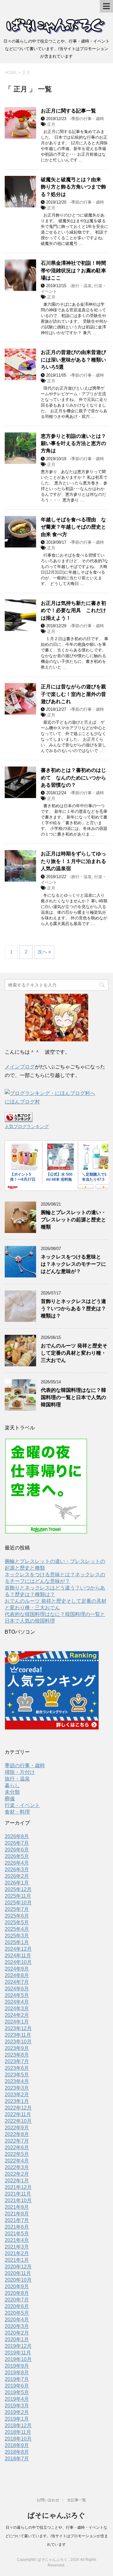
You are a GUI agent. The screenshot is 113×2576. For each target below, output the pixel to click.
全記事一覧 (77, 2500)
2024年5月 (17, 1995)
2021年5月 (17, 2234)
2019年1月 (17, 2419)
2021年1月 (17, 2260)
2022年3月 (17, 2167)
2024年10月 (18, 1962)
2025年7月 (17, 1909)
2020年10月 (18, 2280)
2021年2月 (17, 2253)
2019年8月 (17, 2373)
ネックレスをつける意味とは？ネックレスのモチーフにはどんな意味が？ (73, 1264)
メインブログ (20, 1067)
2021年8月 (17, 2214)
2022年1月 (17, 2181)
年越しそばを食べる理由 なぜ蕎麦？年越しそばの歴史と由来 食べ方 (73, 527)
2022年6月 (17, 2148)
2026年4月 (17, 1863)
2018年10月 (18, 2439)
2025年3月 (17, 1936)
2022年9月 (17, 2128)
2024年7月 (17, 1982)
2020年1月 (17, 2339)
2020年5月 (17, 2313)
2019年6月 (17, 2386)
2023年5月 (17, 2075)
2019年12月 (18, 2346)
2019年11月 (18, 2353)
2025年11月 (18, 1896)
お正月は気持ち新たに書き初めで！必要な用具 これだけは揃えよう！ (73, 611)
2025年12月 (18, 1889)
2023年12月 (18, 2028)
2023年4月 (17, 2081)
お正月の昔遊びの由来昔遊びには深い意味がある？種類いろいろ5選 (73, 360)
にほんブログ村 (22, 1102)
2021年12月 (18, 2187)
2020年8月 (17, 2293)
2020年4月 (17, 2320)
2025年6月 (17, 1916)
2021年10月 (18, 2200)
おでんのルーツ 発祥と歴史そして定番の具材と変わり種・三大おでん (74, 1353)
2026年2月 (17, 1876)
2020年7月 (17, 2300)
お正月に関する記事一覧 (68, 111)
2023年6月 (17, 2068)
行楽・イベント (22, 1805)
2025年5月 (17, 1922)
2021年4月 (17, 2240)
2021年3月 (17, 2247)
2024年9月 (17, 1969)
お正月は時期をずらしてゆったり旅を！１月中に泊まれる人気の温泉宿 (73, 861)
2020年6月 (17, 2306)
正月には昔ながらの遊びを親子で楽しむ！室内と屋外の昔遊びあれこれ (73, 694)
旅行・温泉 (81, 286)
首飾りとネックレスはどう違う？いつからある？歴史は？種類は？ (73, 1309)
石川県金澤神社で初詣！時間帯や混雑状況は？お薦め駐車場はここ (73, 270)
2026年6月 (17, 1850)
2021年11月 (18, 2194)
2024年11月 (18, 1956)
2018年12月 (18, 2425)
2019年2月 (17, 2412)
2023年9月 (17, 2048)
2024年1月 (17, 2022)
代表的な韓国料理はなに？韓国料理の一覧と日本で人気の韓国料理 (73, 1398)
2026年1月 (17, 1883)
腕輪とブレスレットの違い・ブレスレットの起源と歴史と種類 (73, 1220)
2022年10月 (18, 2121)
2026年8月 (17, 1836)
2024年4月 (17, 2002)
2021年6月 (17, 2227)
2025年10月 (18, 1903)
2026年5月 (17, 1856)
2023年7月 (17, 2061)
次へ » (44, 952)
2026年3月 (17, 1870)
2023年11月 (18, 2035)
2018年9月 (17, 2445)
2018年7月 (17, 2459)
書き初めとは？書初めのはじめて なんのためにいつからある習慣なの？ (73, 778)
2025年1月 (17, 1942)
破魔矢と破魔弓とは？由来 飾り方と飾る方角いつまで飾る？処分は (73, 187)
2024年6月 (17, 1989)
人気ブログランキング (27, 1126)
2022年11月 (18, 2114)
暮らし (12, 1785)
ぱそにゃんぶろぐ (56, 2515)
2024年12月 (18, 1949)
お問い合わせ (48, 2500)
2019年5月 (17, 2392)
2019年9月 (17, 2366)
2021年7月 (17, 2220)
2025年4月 (17, 1929)
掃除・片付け (20, 1772)
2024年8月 (17, 1975)
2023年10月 (18, 2042)
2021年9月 (17, 2207)
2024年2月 (17, 2015)
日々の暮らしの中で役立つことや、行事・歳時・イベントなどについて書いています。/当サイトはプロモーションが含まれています (57, 2536)
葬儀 (10, 1799)
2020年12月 (18, 2267)
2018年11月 (18, 2432)
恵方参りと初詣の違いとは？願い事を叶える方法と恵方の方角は (73, 443)
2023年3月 (17, 2088)
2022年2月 (17, 2174)
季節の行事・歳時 (88, 119)
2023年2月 (17, 2095)
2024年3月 (17, 2009)
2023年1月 (17, 2101)
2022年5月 (17, 2154)
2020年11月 (18, 2273)
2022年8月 (17, 2134)
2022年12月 (18, 2108)
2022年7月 (17, 2141)
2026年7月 (17, 1843)
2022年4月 (17, 2161)
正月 (51, 124)
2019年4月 (17, 2399)
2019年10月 (18, 2359)
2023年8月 (17, 2055)
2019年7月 (17, 2379)
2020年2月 (17, 2333)
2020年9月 (17, 2287)
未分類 (12, 1792)
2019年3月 (17, 2406)
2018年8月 (17, 2452)
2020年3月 (17, 2326)
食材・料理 (17, 1812)
